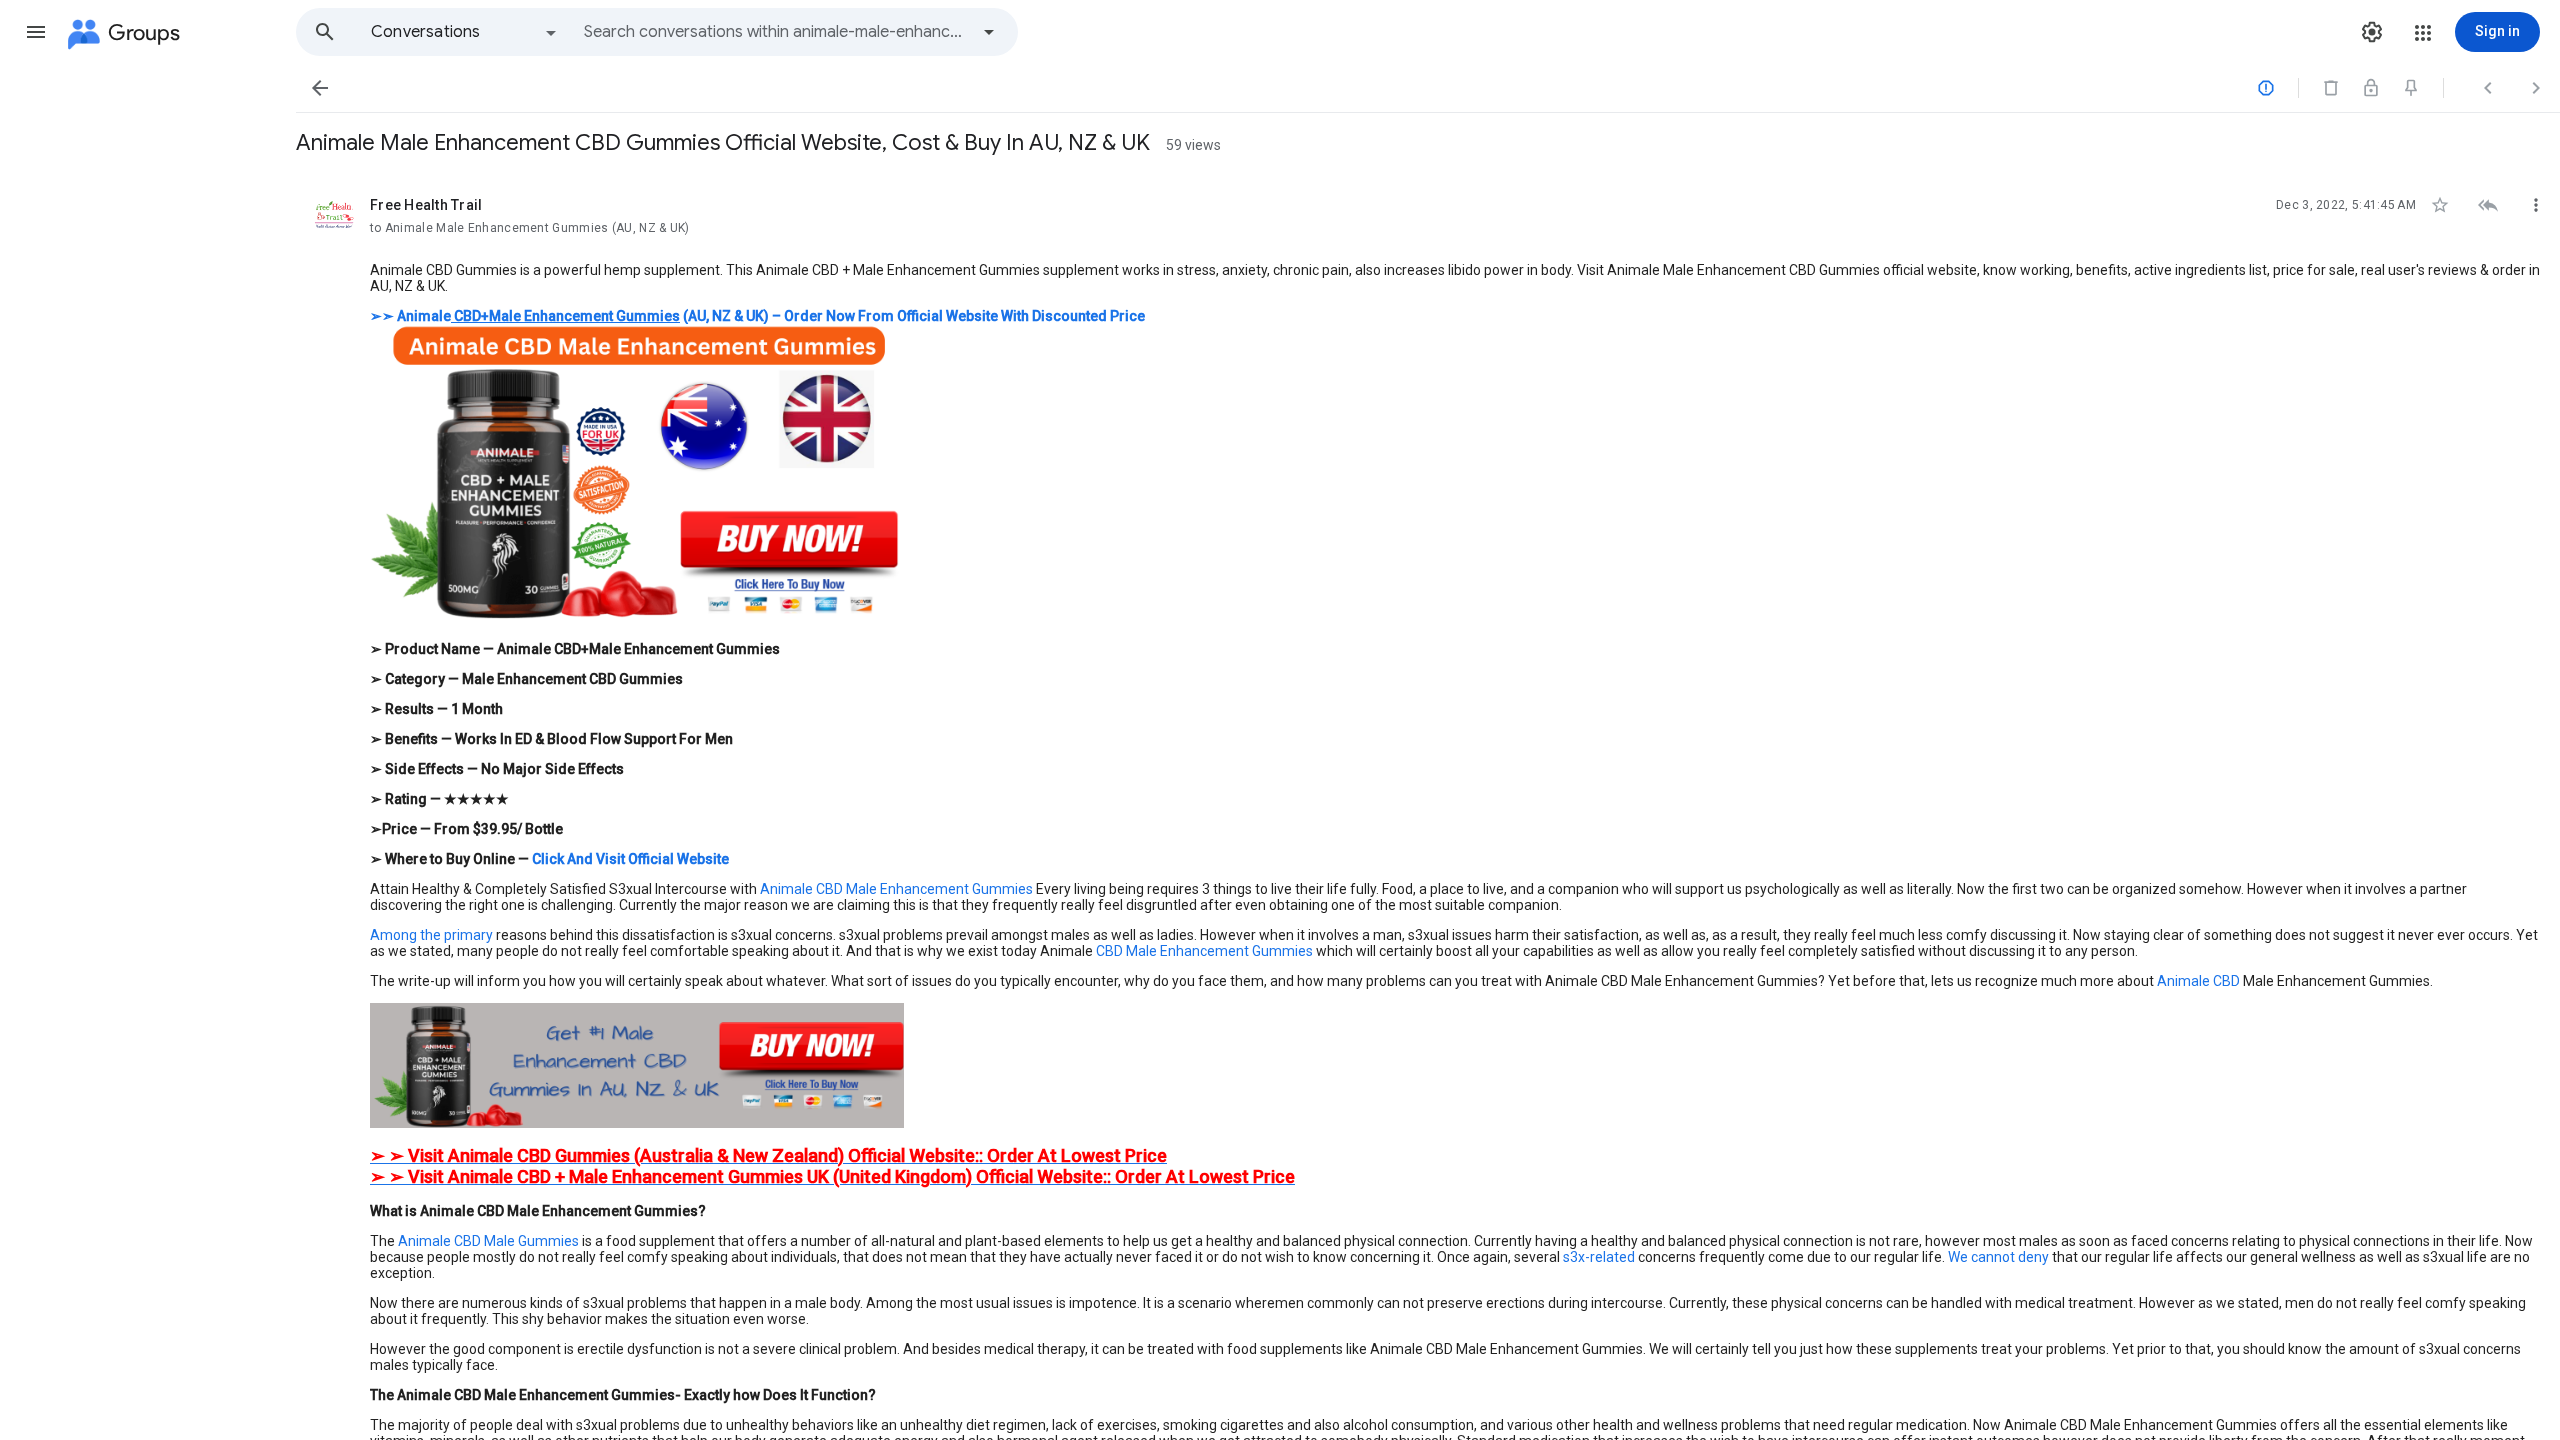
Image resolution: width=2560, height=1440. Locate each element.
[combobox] (776, 32)
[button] (36, 32)
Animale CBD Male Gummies (488, 1241)
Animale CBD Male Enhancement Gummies (896, 889)
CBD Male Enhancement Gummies (1204, 951)
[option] (465, 32)
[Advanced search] (989, 32)
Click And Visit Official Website (630, 859)
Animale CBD (2198, 981)
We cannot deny (1998, 1257)
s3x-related (1599, 1257)
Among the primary (431, 935)
